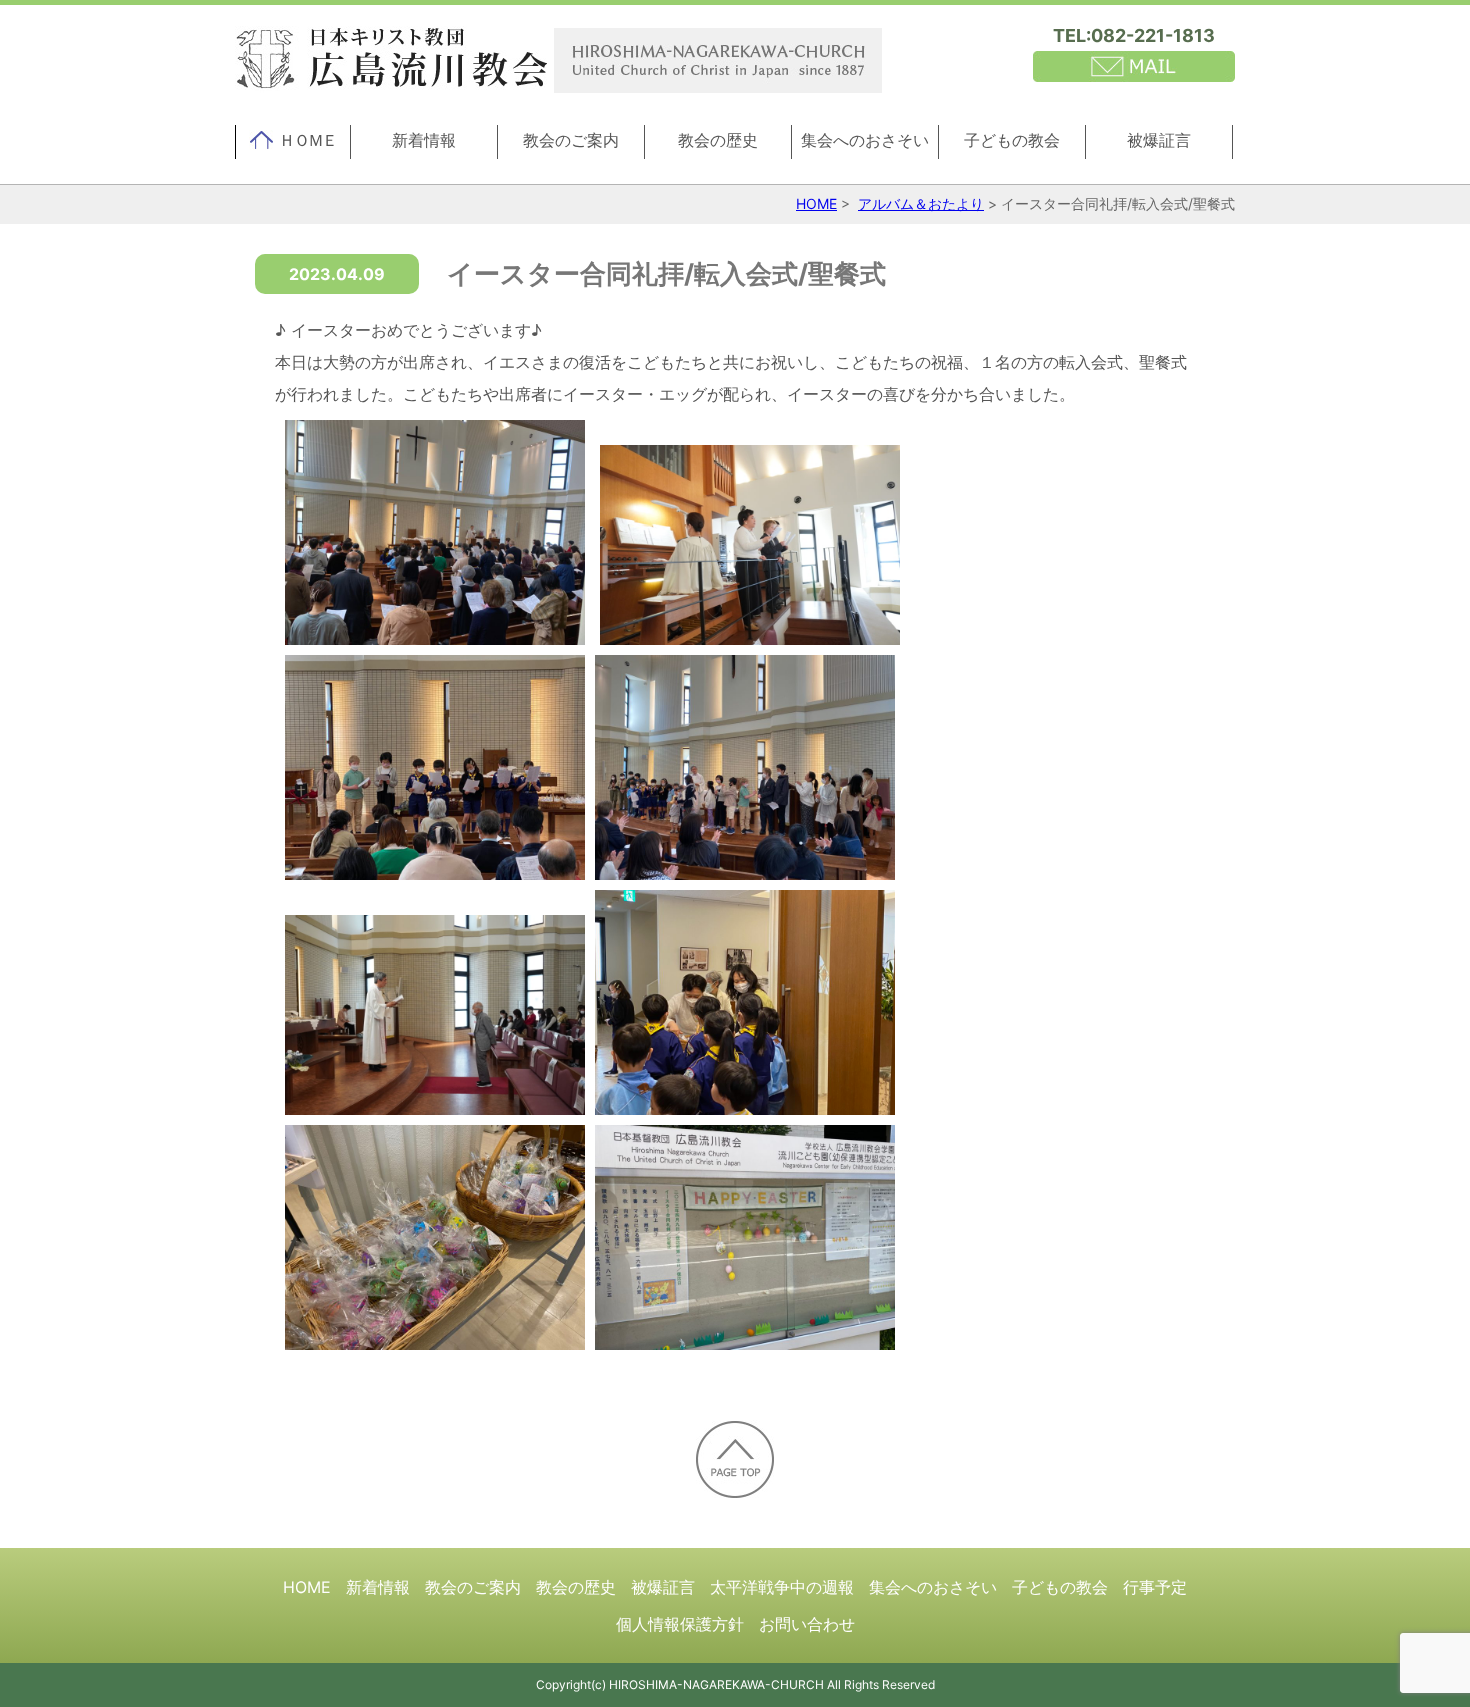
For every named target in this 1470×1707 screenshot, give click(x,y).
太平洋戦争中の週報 (782, 1587)
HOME (816, 203)
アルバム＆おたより (921, 203)
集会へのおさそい (865, 140)
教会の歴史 (718, 140)
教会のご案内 (571, 140)
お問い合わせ (807, 1624)
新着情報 (424, 140)
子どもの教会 (1012, 140)
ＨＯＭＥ (308, 140)
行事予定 (1155, 1587)
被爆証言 (1159, 140)
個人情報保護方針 (680, 1624)
